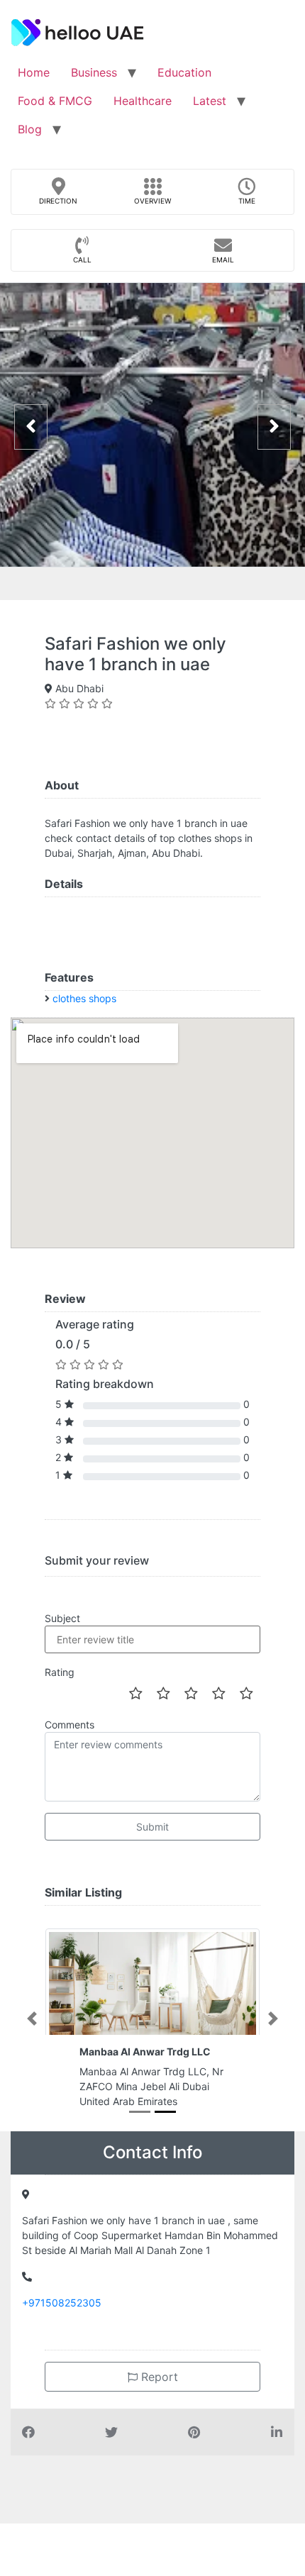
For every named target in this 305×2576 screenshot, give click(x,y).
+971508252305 (62, 2303)
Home (34, 72)
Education (184, 72)
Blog (30, 129)
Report (158, 2377)
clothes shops (84, 998)
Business (94, 72)
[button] (32, 2019)
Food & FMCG (55, 101)
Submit (152, 1827)
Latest (210, 101)
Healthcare (143, 101)
